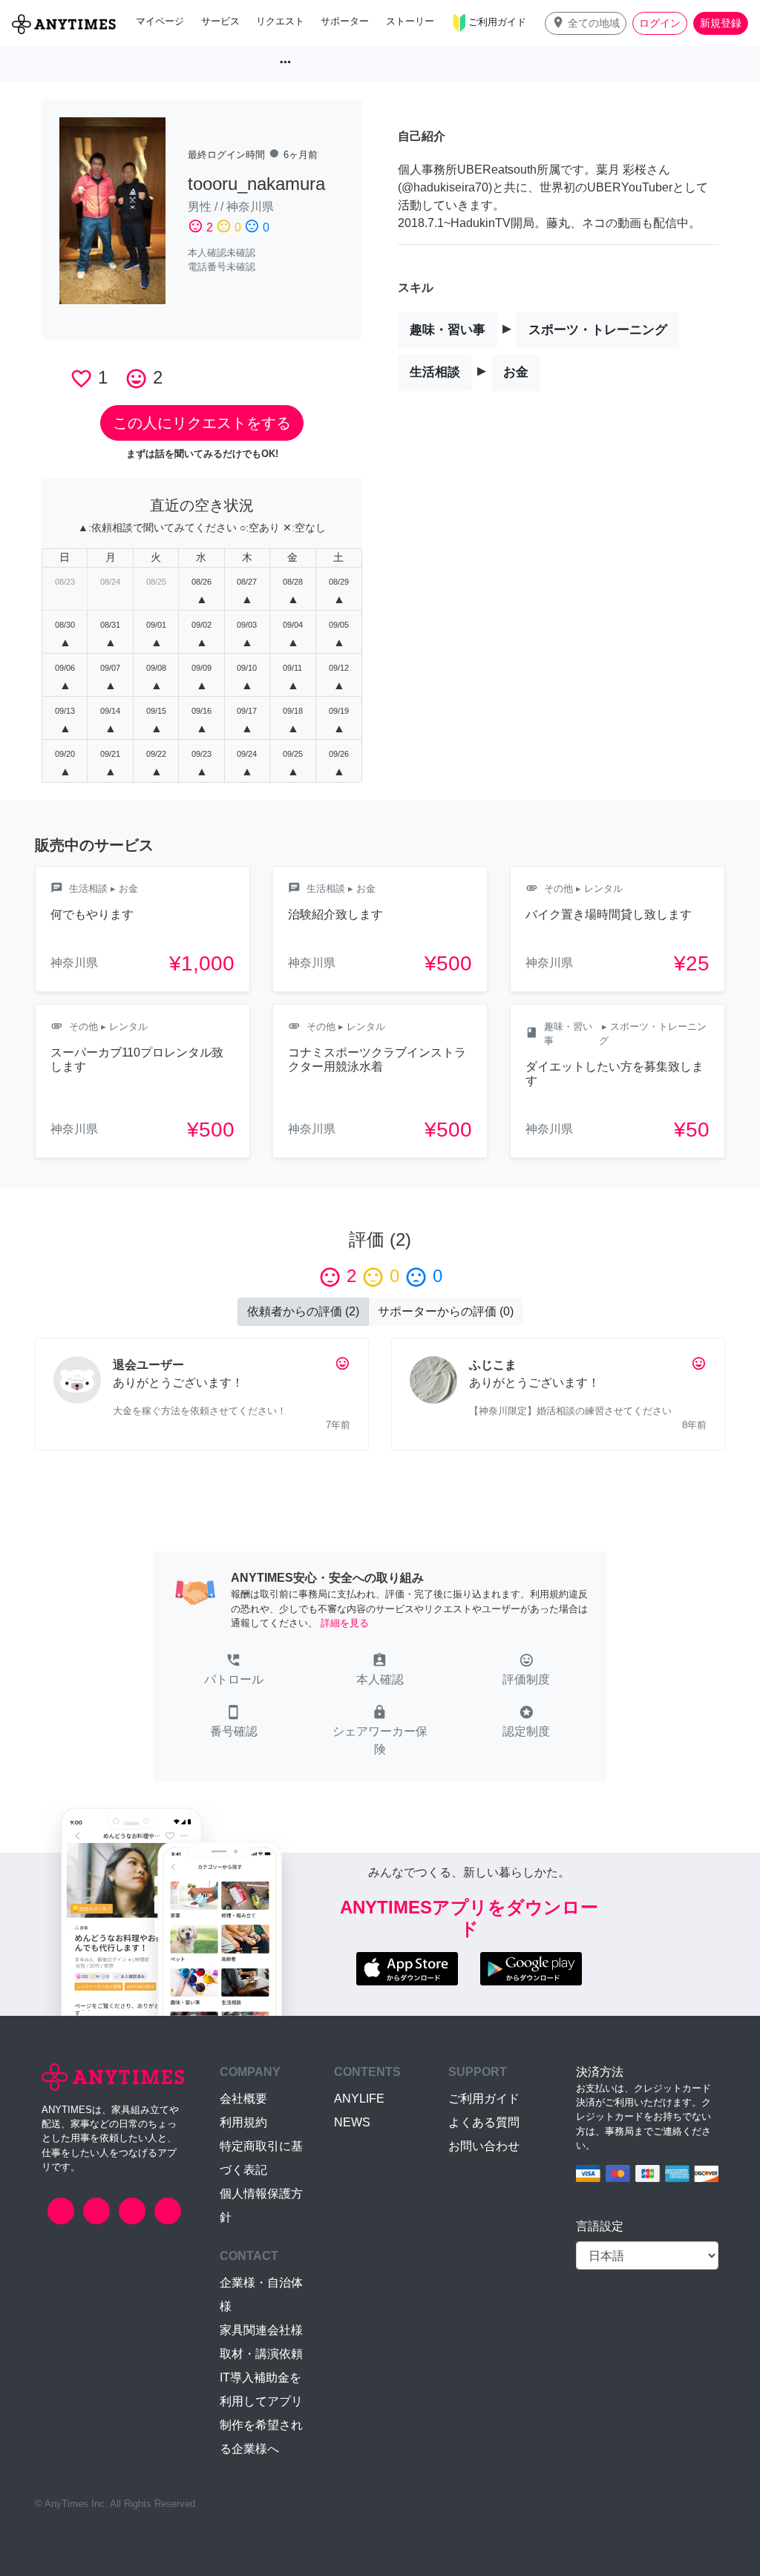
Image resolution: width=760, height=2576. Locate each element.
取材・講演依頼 (261, 2354)
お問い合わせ (484, 2146)
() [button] (303, 1311)
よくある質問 (484, 2122)
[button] (586, 23)
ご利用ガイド (484, 2099)
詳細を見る (345, 1623)
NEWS (352, 2122)
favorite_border (81, 379)
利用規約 (243, 2122)
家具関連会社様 (261, 2330)
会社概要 (243, 2099)
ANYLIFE (359, 2099)
